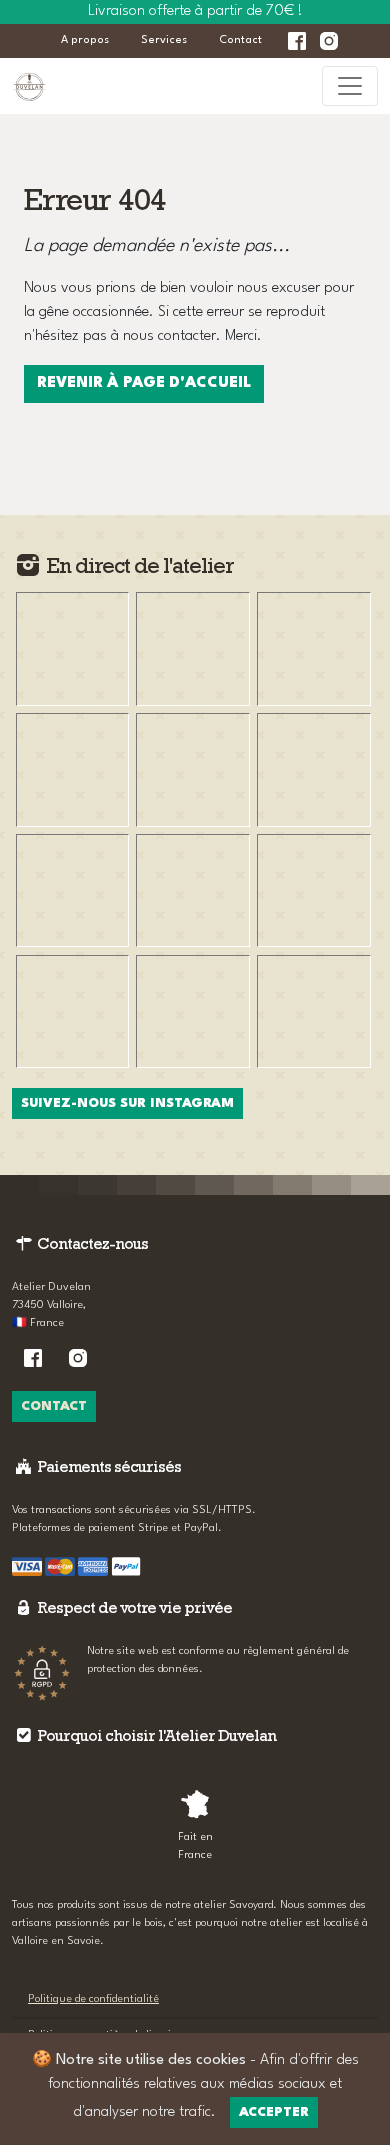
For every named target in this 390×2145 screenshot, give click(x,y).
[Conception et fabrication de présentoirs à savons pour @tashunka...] (72, 890)
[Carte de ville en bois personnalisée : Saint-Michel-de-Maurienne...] (72, 769)
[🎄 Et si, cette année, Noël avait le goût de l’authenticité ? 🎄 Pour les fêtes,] (313, 1011)
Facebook (297, 41)
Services (164, 40)
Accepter (274, 2112)
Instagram (329, 41)
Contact (240, 40)
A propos (85, 40)
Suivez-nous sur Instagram (127, 1103)
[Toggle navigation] (350, 86)
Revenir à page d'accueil (144, 383)
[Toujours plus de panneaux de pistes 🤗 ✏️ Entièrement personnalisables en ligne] (313, 890)
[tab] (195, 1822)
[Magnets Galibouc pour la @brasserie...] (192, 1011)
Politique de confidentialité (93, 1999)
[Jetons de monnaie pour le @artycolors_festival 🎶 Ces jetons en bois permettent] (72, 648)
